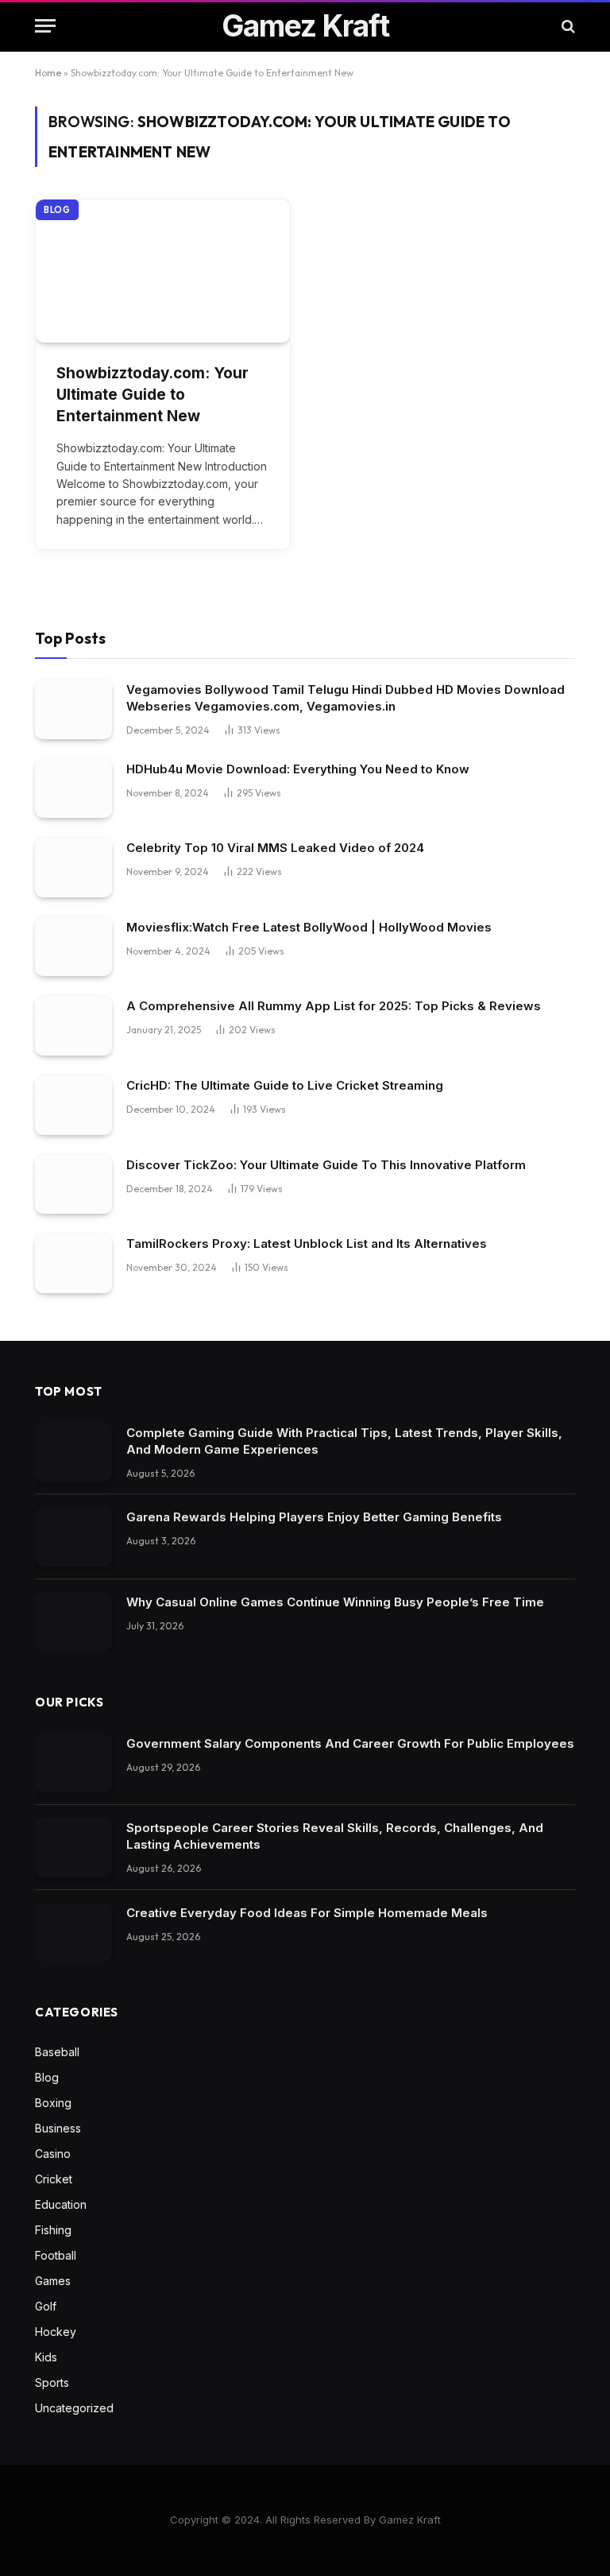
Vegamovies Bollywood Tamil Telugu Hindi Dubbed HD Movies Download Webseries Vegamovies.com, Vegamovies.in (346, 698)
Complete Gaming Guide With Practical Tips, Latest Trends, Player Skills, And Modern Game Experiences (344, 1441)
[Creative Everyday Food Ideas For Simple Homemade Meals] (73, 1933)
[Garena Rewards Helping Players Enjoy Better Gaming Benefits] (73, 1537)
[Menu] (45, 26)
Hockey (56, 2332)
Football (56, 2255)
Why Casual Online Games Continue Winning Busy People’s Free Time (335, 1602)
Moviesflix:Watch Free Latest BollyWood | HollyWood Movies (309, 927)
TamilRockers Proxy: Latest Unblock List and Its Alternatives (307, 1243)
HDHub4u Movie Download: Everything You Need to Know (298, 769)
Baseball (57, 2052)
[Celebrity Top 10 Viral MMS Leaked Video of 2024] (73, 868)
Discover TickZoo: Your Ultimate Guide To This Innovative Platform (326, 1165)
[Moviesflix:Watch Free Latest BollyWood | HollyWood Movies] (73, 947)
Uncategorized (74, 2408)
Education (61, 2204)
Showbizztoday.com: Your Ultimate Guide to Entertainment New (152, 394)
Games (53, 2281)
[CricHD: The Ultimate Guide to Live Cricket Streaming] (73, 1105)
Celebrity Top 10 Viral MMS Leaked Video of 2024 (275, 848)
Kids (46, 2357)
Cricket (54, 2179)
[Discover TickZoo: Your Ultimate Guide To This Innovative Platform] (73, 1185)
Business (58, 2128)
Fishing (53, 2230)
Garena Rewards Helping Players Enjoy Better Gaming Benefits (314, 1517)
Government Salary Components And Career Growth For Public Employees (350, 1743)
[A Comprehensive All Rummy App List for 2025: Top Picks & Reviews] (73, 1026)
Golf (46, 2306)
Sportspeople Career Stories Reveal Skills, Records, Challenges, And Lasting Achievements (335, 1836)
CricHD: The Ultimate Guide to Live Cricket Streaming (285, 1085)
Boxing (53, 2103)
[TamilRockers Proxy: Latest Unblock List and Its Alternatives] (73, 1263)
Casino (53, 2154)
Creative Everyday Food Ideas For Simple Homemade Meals (307, 1913)
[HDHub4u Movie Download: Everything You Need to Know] (73, 789)
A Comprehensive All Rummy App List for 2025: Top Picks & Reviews (334, 1006)
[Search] (567, 26)
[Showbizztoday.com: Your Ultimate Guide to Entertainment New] (163, 271)
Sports (52, 2382)
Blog (57, 210)
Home (48, 73)
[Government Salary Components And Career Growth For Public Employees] (73, 1763)
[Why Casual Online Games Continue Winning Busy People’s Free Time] (73, 1622)
